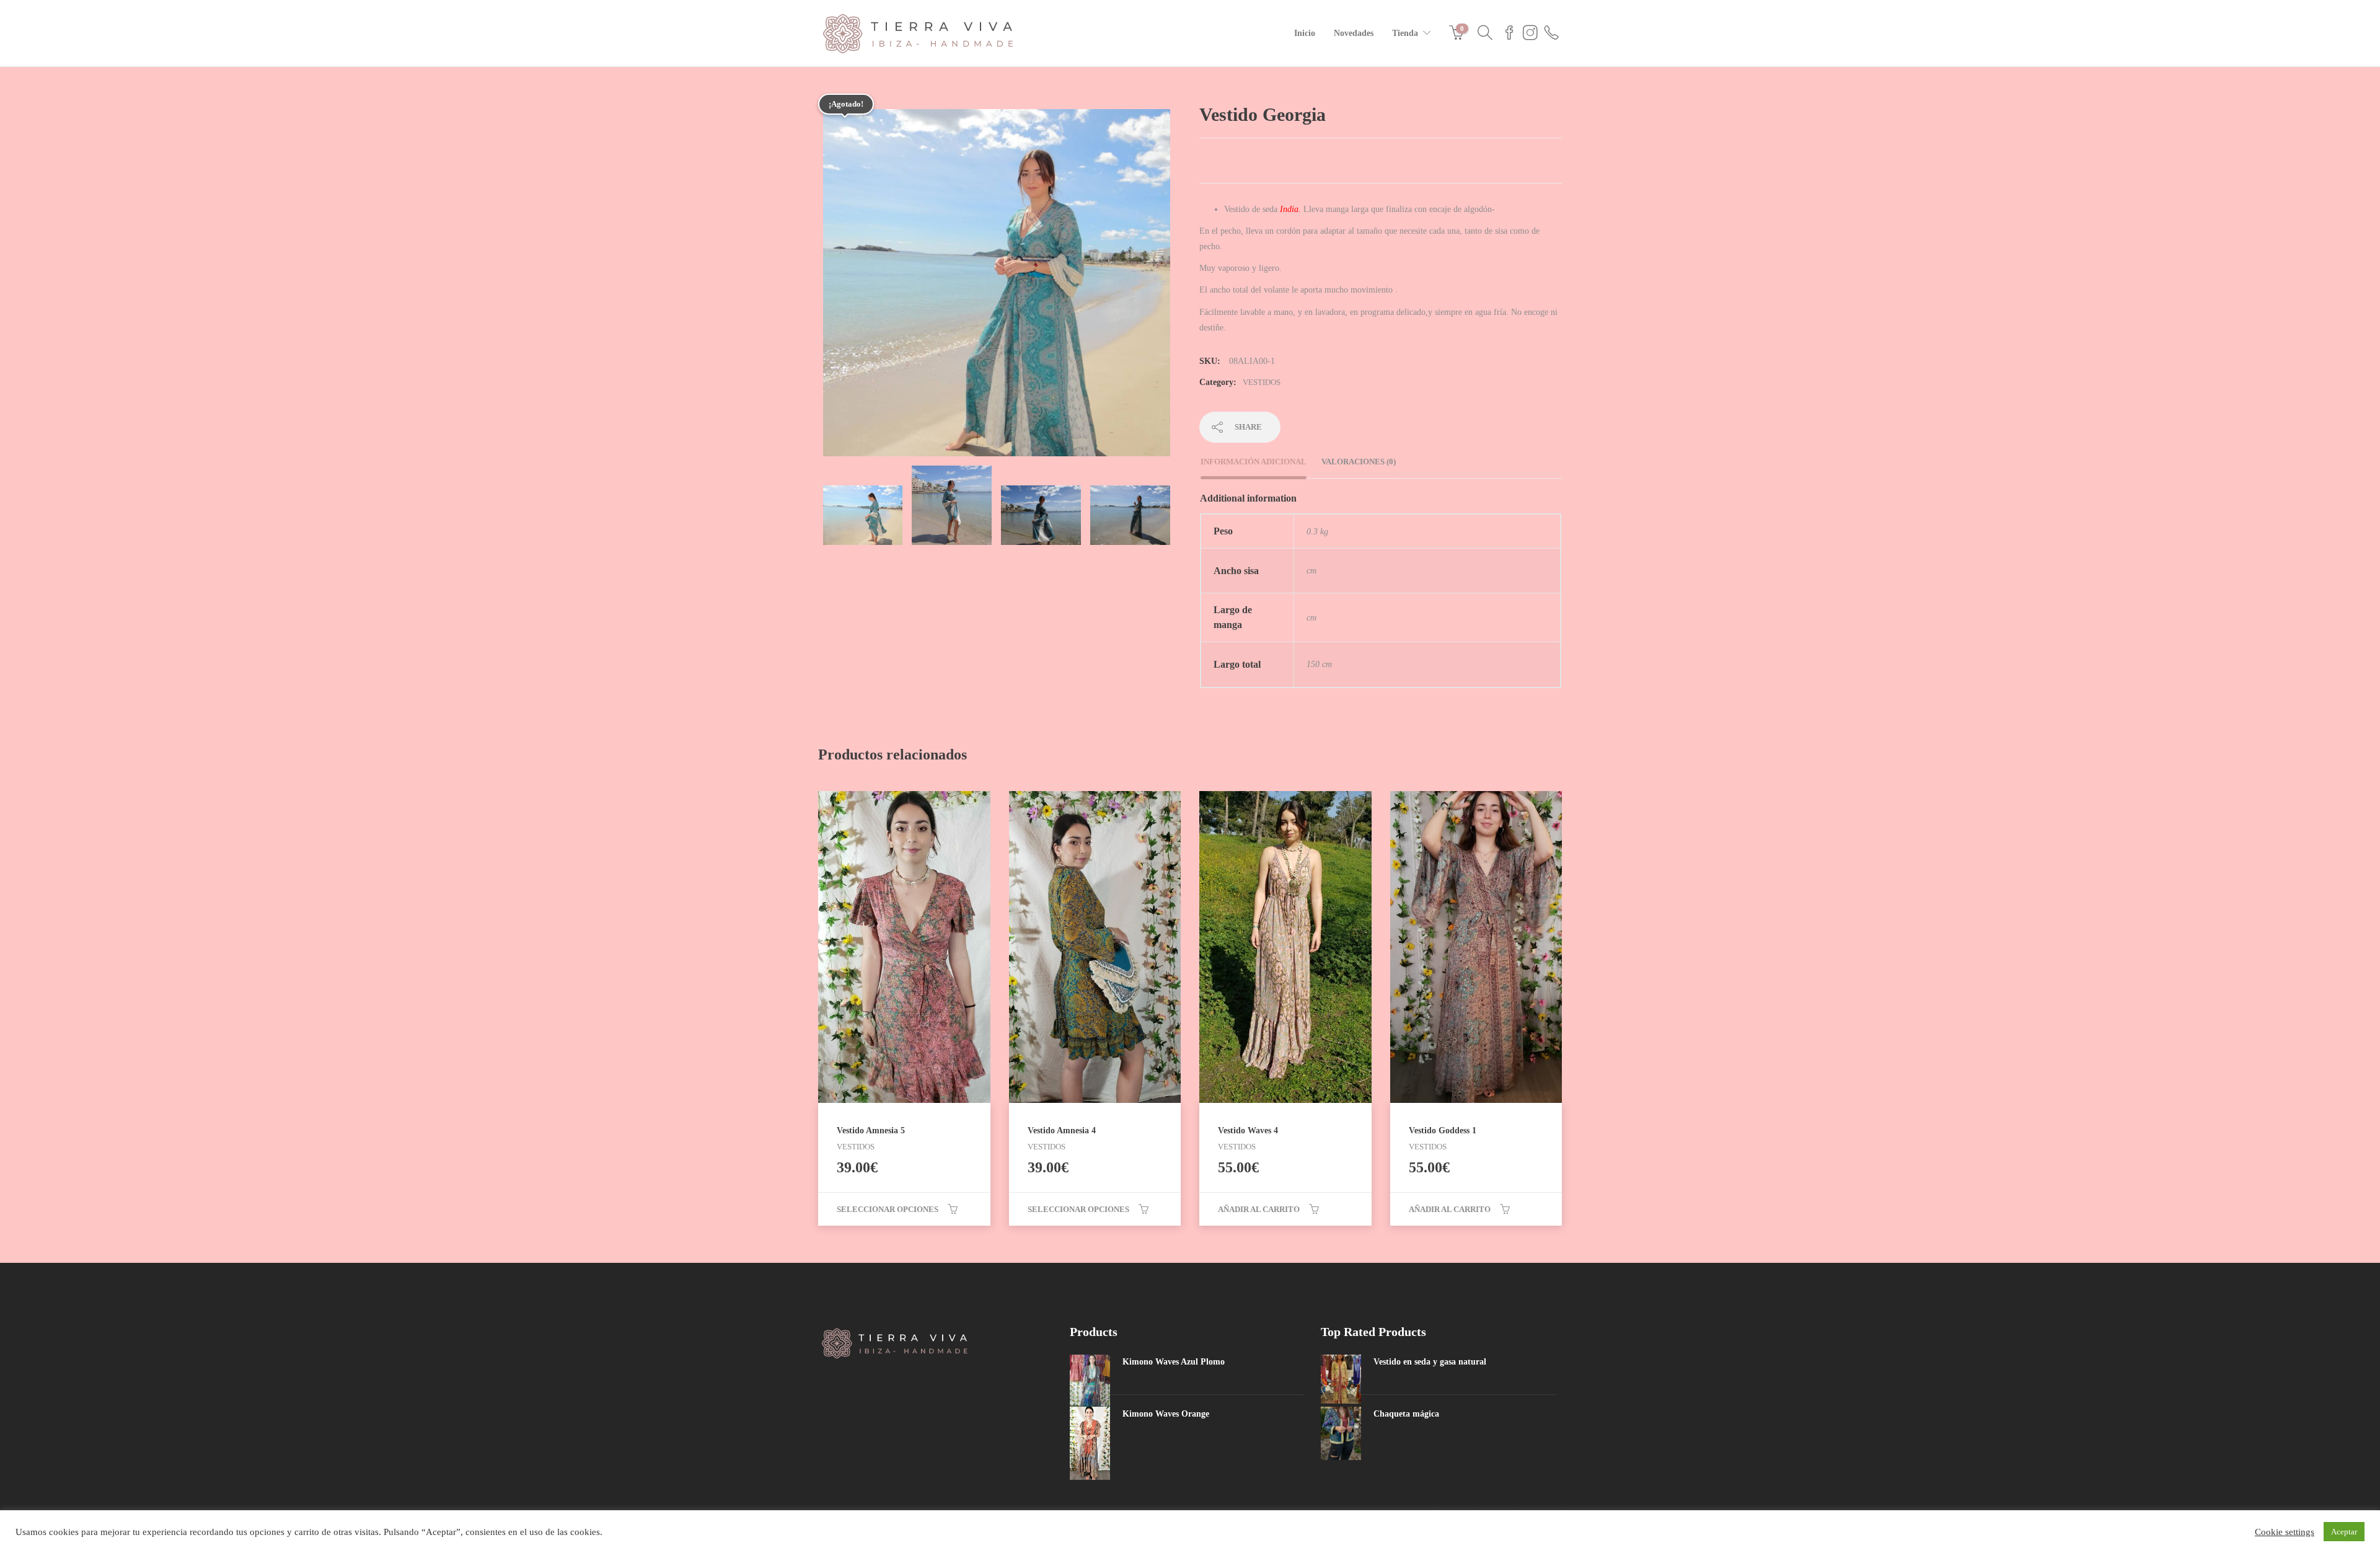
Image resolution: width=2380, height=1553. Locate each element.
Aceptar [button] (2344, 1532)
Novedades (1354, 33)
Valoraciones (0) (1359, 462)
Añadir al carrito (1259, 1209)
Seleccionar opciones (888, 1209)
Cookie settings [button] (2285, 1532)
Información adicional (1254, 462)
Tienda (1405, 33)
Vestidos (1262, 382)
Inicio (1305, 33)
